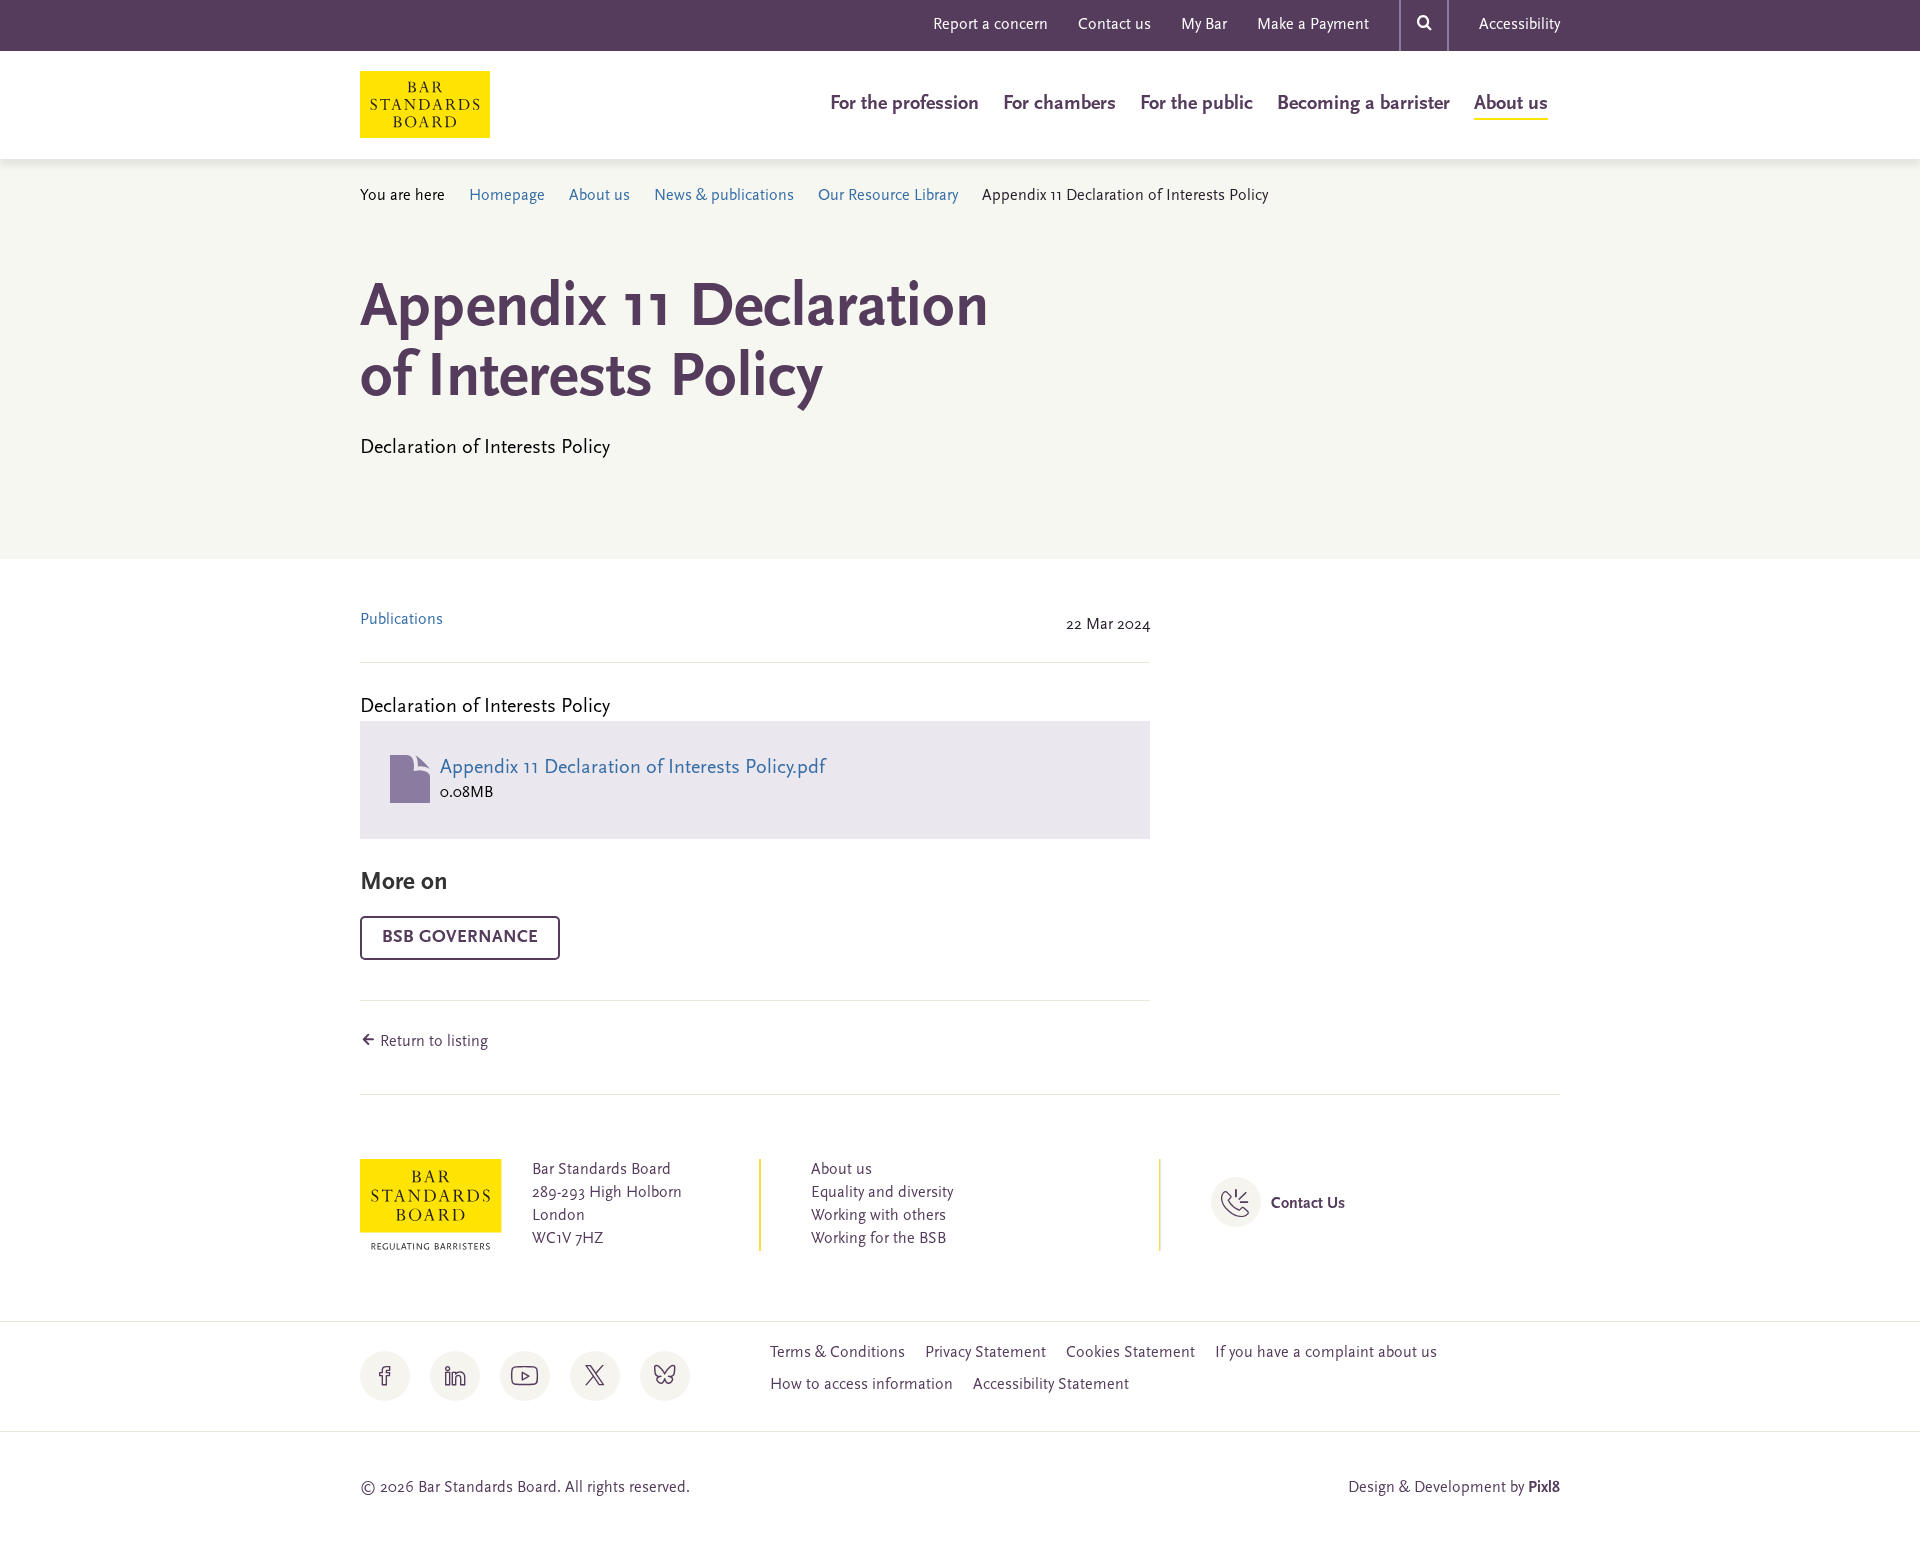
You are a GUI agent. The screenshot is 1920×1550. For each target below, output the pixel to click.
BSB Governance (460, 938)
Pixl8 (1544, 1488)
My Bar (1204, 25)
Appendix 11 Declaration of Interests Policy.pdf (632, 768)
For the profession (904, 104)
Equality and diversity (882, 1193)
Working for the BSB (878, 1239)
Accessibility (1519, 25)
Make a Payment (1313, 25)
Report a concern (990, 25)
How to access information (861, 1385)
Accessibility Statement (1051, 1385)
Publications (401, 620)
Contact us (1114, 25)
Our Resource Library (888, 196)
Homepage (507, 196)
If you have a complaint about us (1326, 1353)
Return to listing (432, 1042)
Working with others (878, 1216)
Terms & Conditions (837, 1353)
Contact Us (1308, 1204)
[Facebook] (385, 1376)
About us (1511, 104)
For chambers (1059, 104)
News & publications (724, 196)
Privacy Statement (985, 1353)
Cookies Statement (1130, 1353)
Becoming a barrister (1363, 104)
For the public (1196, 104)
